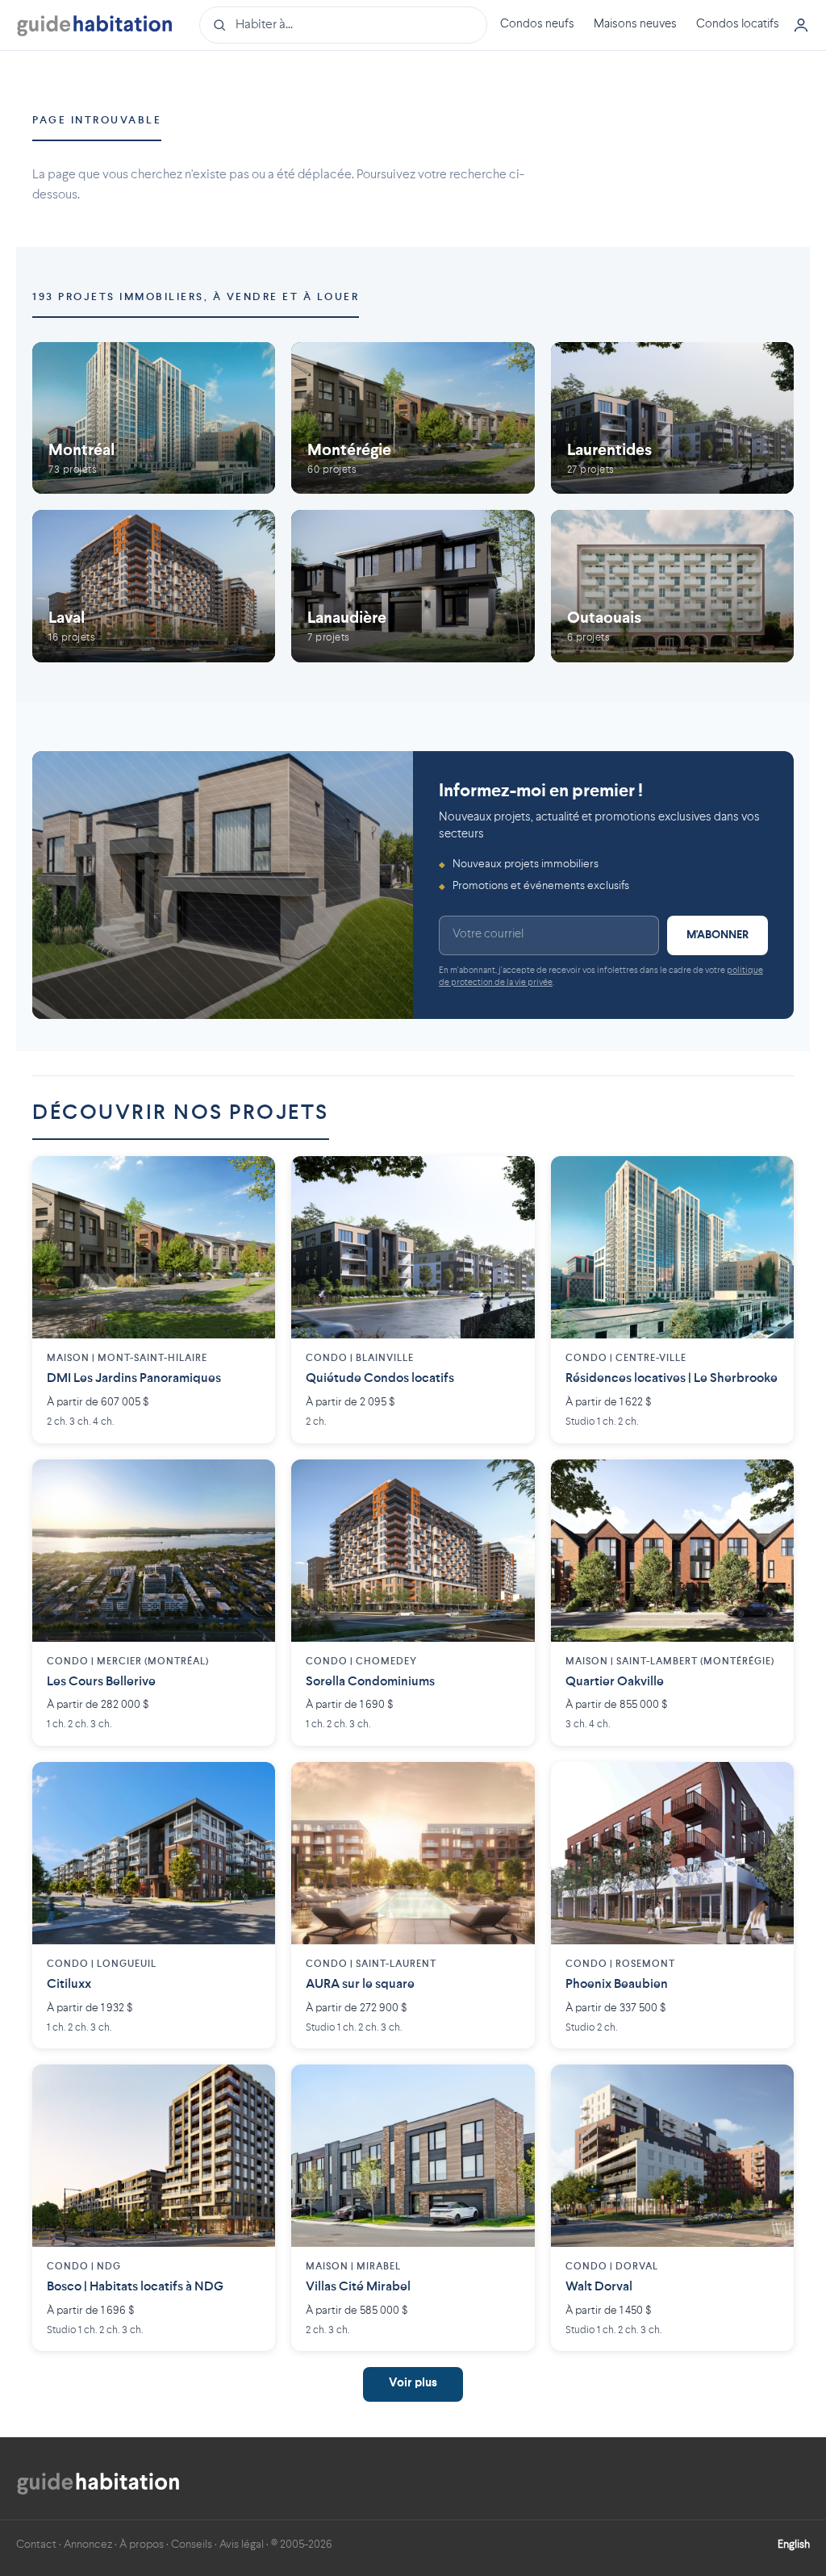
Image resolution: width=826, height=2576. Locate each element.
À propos (142, 2545)
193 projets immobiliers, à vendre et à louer (196, 297)
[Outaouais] (672, 586)
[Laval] (154, 586)
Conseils (192, 2545)
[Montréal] (154, 418)
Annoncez (88, 2545)
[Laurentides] (672, 418)
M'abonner (718, 935)
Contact (36, 2545)
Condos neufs (537, 25)
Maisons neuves (635, 25)
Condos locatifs (738, 25)
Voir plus (413, 2384)
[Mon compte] (801, 25)
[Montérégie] (413, 418)
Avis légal (242, 2545)
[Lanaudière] (413, 586)
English (794, 2545)
